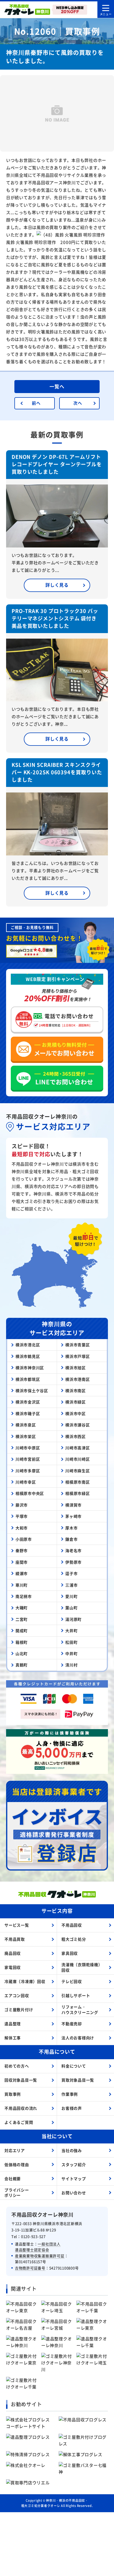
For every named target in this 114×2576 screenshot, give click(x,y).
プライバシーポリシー (17, 2193)
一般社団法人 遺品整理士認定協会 (38, 2247)
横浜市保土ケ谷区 (32, 1390)
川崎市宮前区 (28, 1459)
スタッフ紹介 (74, 2164)
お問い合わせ (74, 2193)
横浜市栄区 (26, 1436)
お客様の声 (72, 2108)
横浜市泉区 (26, 1425)
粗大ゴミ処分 (74, 1939)
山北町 (22, 1653)
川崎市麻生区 (78, 1471)
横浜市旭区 (76, 1368)
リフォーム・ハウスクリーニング (80, 2009)
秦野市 (22, 1550)
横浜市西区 (76, 1436)
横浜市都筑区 (28, 1379)
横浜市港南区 (78, 1379)
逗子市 (71, 1573)
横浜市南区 (76, 1390)
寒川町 (22, 1585)
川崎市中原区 (28, 1448)
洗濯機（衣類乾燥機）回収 (82, 1967)
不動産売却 (72, 2024)
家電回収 (13, 1967)
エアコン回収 (17, 1995)
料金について (74, 2066)
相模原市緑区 (78, 1493)
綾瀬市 (22, 1573)
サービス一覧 (17, 1925)
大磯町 (22, 1608)
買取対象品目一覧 (78, 2080)
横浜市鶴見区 (28, 1356)
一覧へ (57, 386)
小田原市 (24, 1539)
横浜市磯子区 (28, 1413)
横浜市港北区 (28, 1345)
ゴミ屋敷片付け (19, 2009)
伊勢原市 (73, 1562)
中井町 (71, 1653)
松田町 (71, 1642)
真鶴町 (22, 1665)
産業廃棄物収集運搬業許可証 (40, 2256)
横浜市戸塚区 (78, 1356)
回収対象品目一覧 (21, 2080)
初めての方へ (17, 2066)
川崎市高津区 (78, 1448)
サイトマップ (74, 2179)
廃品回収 (13, 1953)
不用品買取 (15, 1939)
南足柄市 (24, 1596)
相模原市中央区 (30, 1493)
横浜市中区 (76, 1413)
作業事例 (70, 2094)
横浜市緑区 (76, 1402)
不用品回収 (72, 1925)
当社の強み (72, 2150)
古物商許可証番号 (30, 2268)
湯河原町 (73, 1619)
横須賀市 (73, 1505)
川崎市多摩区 (28, 1471)
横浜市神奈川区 (30, 1368)
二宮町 (22, 1619)
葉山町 (71, 1608)
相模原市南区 (78, 1482)
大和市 (22, 1528)
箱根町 (22, 1642)
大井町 (71, 1631)
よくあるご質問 (19, 2122)
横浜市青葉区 (78, 1345)
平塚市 (22, 1516)
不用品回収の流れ (21, 2108)
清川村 (71, 1665)
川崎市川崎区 (78, 1459)
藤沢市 (22, 1505)
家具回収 (70, 1953)
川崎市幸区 (26, 1482)
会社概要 (13, 2179)
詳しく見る (57, 585)
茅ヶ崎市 (73, 1516)
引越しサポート (76, 1995)
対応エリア (15, 2150)
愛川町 (71, 1596)
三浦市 (71, 1585)
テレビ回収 (72, 1981)
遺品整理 (13, 2024)
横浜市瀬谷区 (78, 1425)
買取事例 (13, 2094)
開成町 (22, 1631)
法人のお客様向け (78, 2038)
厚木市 (71, 1528)
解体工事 (13, 2038)
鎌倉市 (71, 1539)
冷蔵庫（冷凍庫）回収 (25, 1981)
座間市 (22, 1562)
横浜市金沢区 (28, 1402)
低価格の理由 (17, 2164)
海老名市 (73, 1550)
